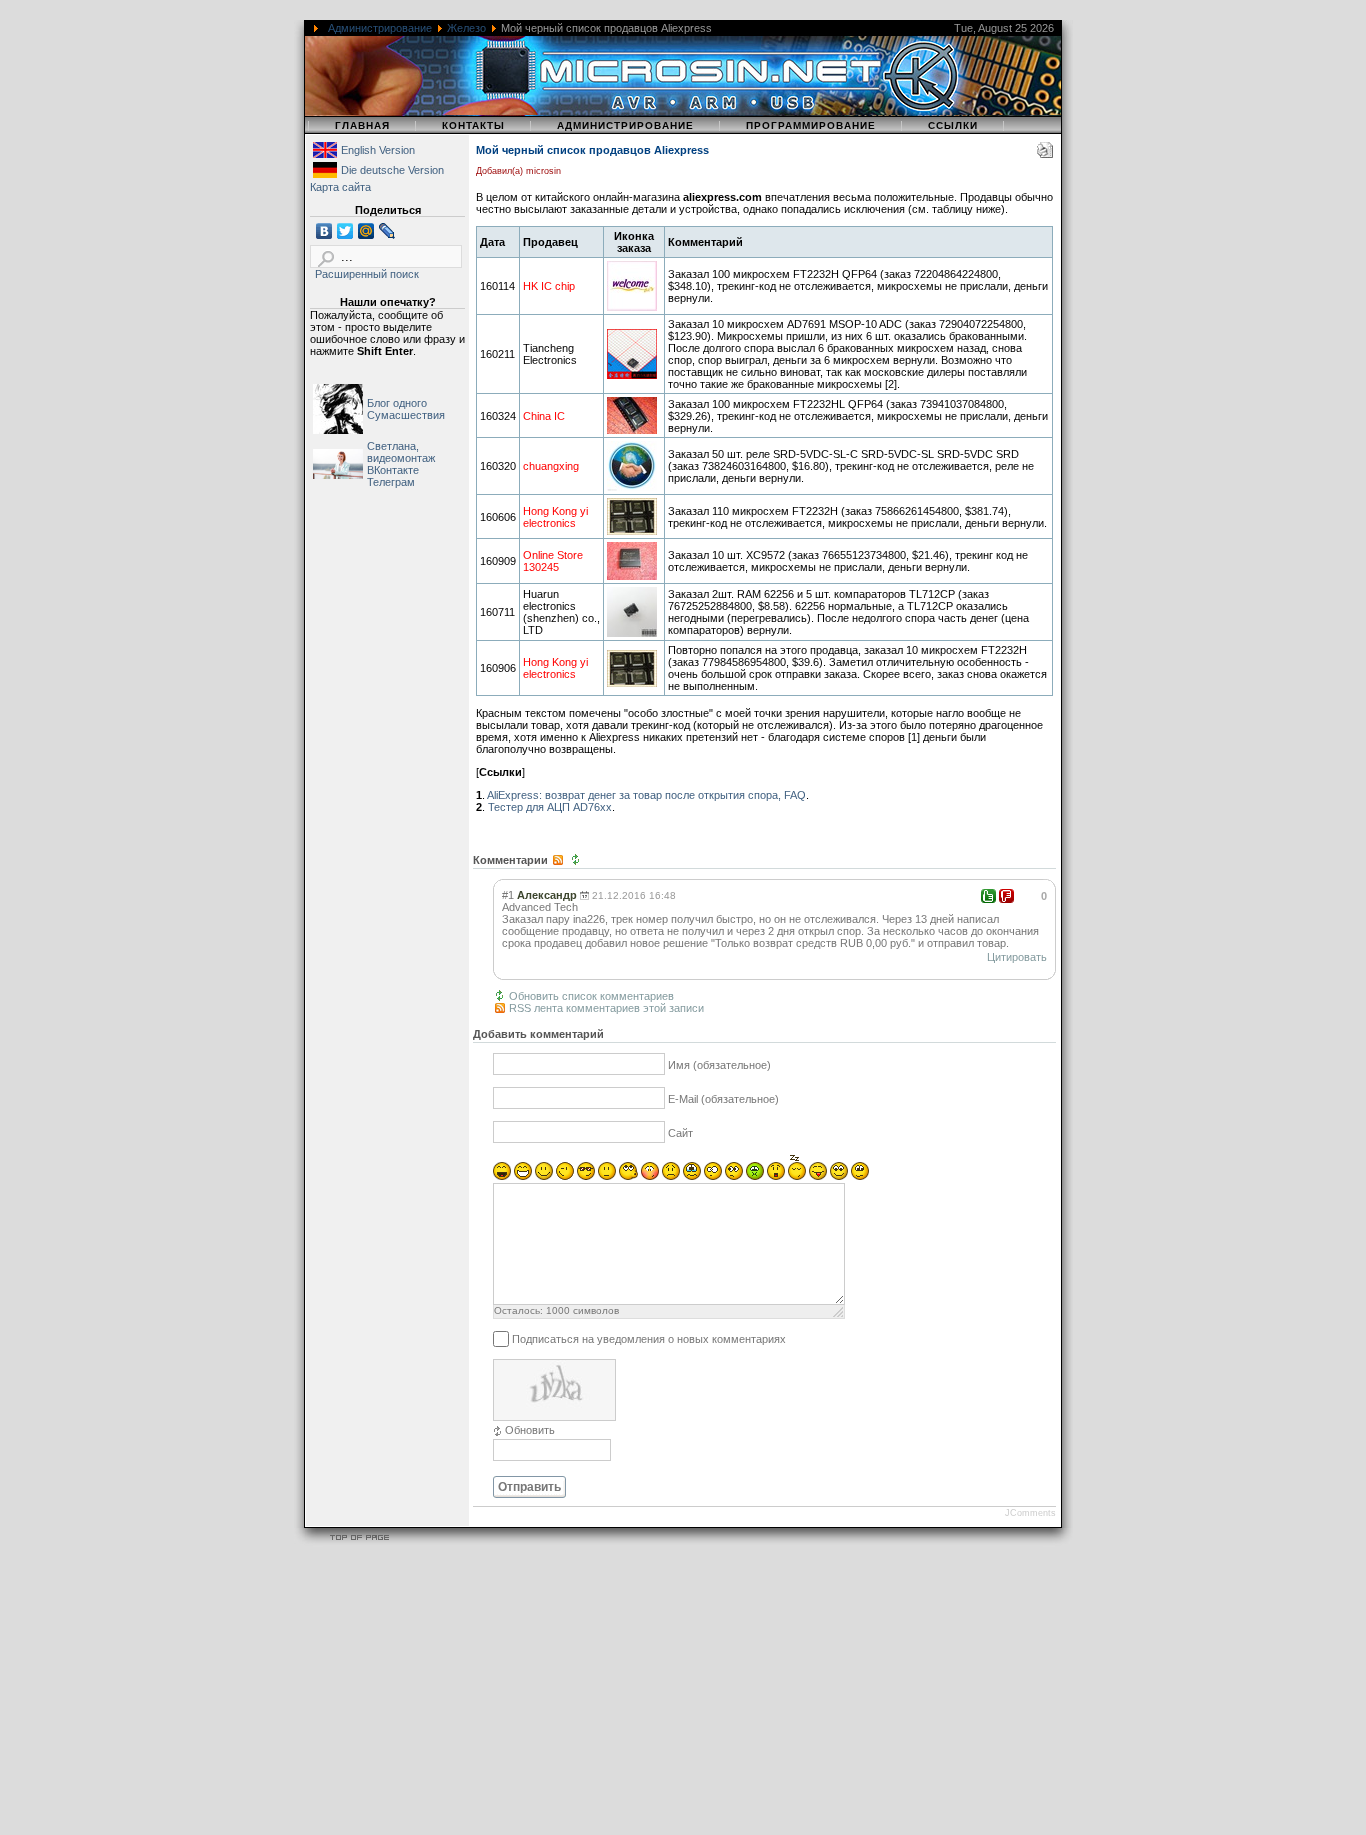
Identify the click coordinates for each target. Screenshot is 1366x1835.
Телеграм (391, 482)
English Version (378, 150)
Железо (466, 28)
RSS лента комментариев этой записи (606, 1008)
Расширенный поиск (367, 274)
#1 (508, 895)
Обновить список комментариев (591, 996)
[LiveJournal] (387, 231)
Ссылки (953, 125)
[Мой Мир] (366, 231)
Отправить (529, 1487)
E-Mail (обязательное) (723, 1100)
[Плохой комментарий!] (1006, 896)
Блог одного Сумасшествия (406, 409)
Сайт (680, 1134)
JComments (1030, 1513)
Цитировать (1017, 957)
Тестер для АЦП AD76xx (550, 807)
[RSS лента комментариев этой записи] (559, 860)
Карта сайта (340, 187)
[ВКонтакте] (324, 231)
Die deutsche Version (392, 170)
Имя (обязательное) (719, 1066)
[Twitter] (345, 231)
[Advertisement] (600, 1693)
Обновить (530, 1430)
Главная (362, 125)
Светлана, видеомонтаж (401, 452)
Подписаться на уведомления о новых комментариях (649, 1339)
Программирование (811, 125)
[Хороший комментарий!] (988, 896)
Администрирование (380, 28)
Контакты (473, 125)
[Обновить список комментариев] (577, 860)
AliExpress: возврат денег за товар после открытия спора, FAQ (646, 795)
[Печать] (1045, 154)
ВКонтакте (393, 470)
